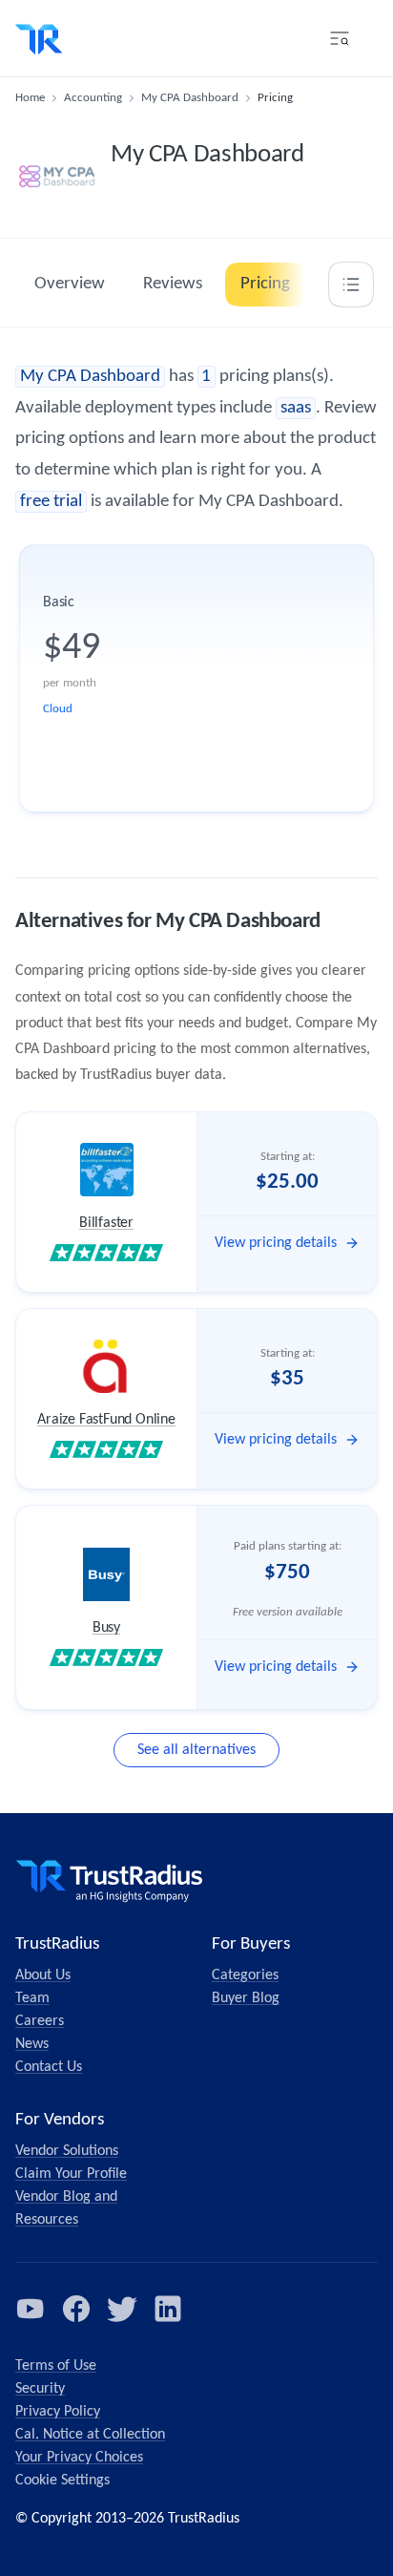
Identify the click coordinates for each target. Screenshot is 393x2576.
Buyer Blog (246, 1998)
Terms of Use (56, 2366)
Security (40, 2389)
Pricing (265, 284)
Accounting (93, 98)
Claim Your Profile (71, 2174)
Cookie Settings (62, 2481)
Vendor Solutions (67, 2151)
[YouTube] (31, 2309)
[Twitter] (122, 2309)
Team (32, 1998)
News (32, 2044)
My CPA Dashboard (190, 98)
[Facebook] (76, 2309)
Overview (70, 284)
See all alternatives (196, 1750)
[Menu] (340, 38)
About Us (43, 1975)
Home (30, 98)
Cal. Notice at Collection (90, 2435)
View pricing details (276, 1243)
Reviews (173, 284)
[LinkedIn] (168, 2309)
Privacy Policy (58, 2412)
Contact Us (49, 2067)
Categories (245, 1975)
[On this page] (351, 285)
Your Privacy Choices (79, 2458)
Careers (40, 2021)
